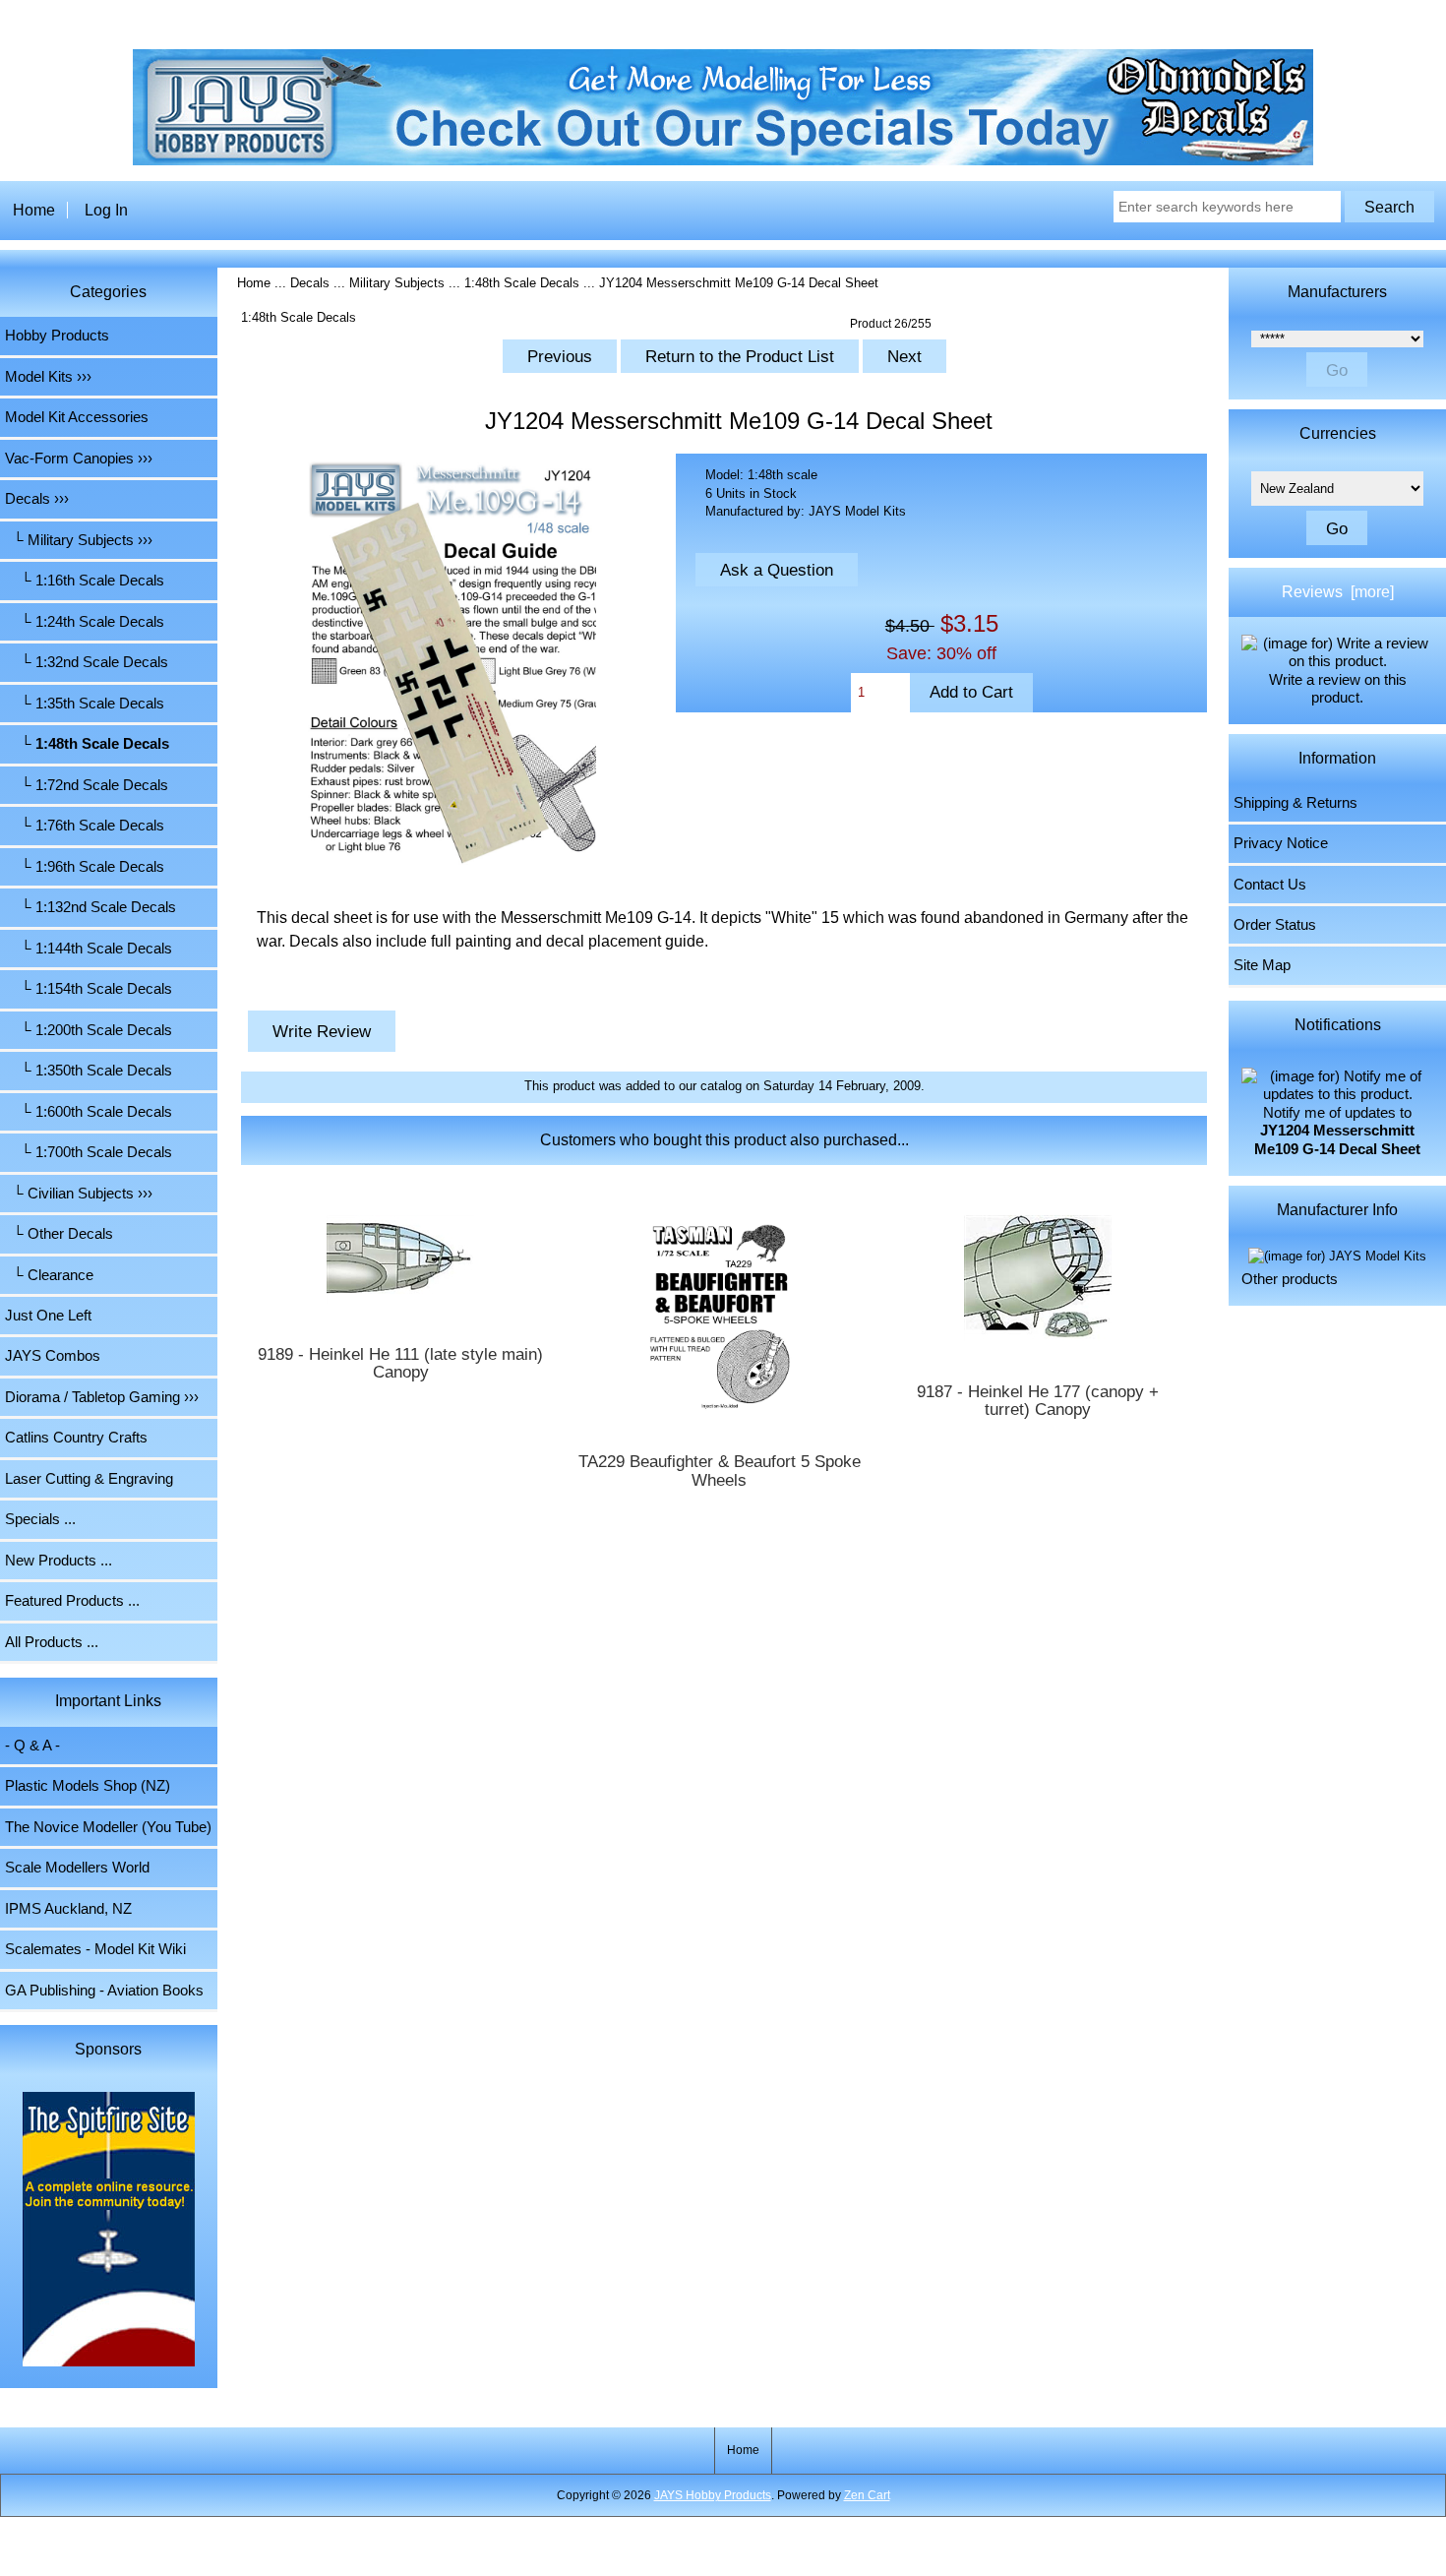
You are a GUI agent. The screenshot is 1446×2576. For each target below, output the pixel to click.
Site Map (1262, 965)
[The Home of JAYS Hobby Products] (723, 161)
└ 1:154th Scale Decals (89, 989)
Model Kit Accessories (77, 417)
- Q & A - (32, 1746)
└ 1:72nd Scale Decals (87, 785)
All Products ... (52, 1642)
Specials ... (40, 1519)
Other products (1290, 1279)
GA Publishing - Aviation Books (104, 1991)
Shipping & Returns (1295, 803)
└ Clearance (49, 1275)
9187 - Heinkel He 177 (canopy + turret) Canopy (1038, 1401)
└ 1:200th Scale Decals (89, 1030)
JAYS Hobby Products (713, 2495)
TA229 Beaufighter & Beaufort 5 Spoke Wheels (720, 1471)
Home (34, 210)
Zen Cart (867, 2495)
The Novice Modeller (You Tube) (108, 1827)
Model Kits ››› (48, 377)
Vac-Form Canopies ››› (79, 459)
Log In (106, 210)
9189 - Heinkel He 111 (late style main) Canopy (400, 1364)
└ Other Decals (59, 1234)
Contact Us (1270, 885)
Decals (310, 283)
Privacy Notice (1281, 843)
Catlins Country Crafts (76, 1438)
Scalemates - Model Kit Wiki (95, 1949)
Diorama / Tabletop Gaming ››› (102, 1397)
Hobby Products (57, 336)
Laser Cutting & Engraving (89, 1479)
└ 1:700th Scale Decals (89, 1152)
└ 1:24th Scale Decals (85, 622)
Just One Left (48, 1316)
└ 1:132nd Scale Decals (90, 907)
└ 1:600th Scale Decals (89, 1112)
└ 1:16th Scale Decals (85, 581)
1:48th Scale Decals (522, 283)
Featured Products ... (72, 1601)
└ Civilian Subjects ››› (79, 1194)
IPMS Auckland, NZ (68, 1909)
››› (37, 499)
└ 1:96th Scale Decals (85, 867)
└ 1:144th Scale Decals (89, 949)
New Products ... (59, 1561)
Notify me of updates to (1337, 1131)
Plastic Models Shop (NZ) (88, 1786)
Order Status (1275, 925)
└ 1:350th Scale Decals (89, 1071)
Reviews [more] (1338, 592)
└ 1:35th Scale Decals (85, 704)
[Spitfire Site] (109, 2232)
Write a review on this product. (1338, 689)
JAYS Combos (53, 1356)
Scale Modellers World (77, 1868)
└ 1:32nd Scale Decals (87, 662)
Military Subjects (397, 283)
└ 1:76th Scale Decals (85, 826)
